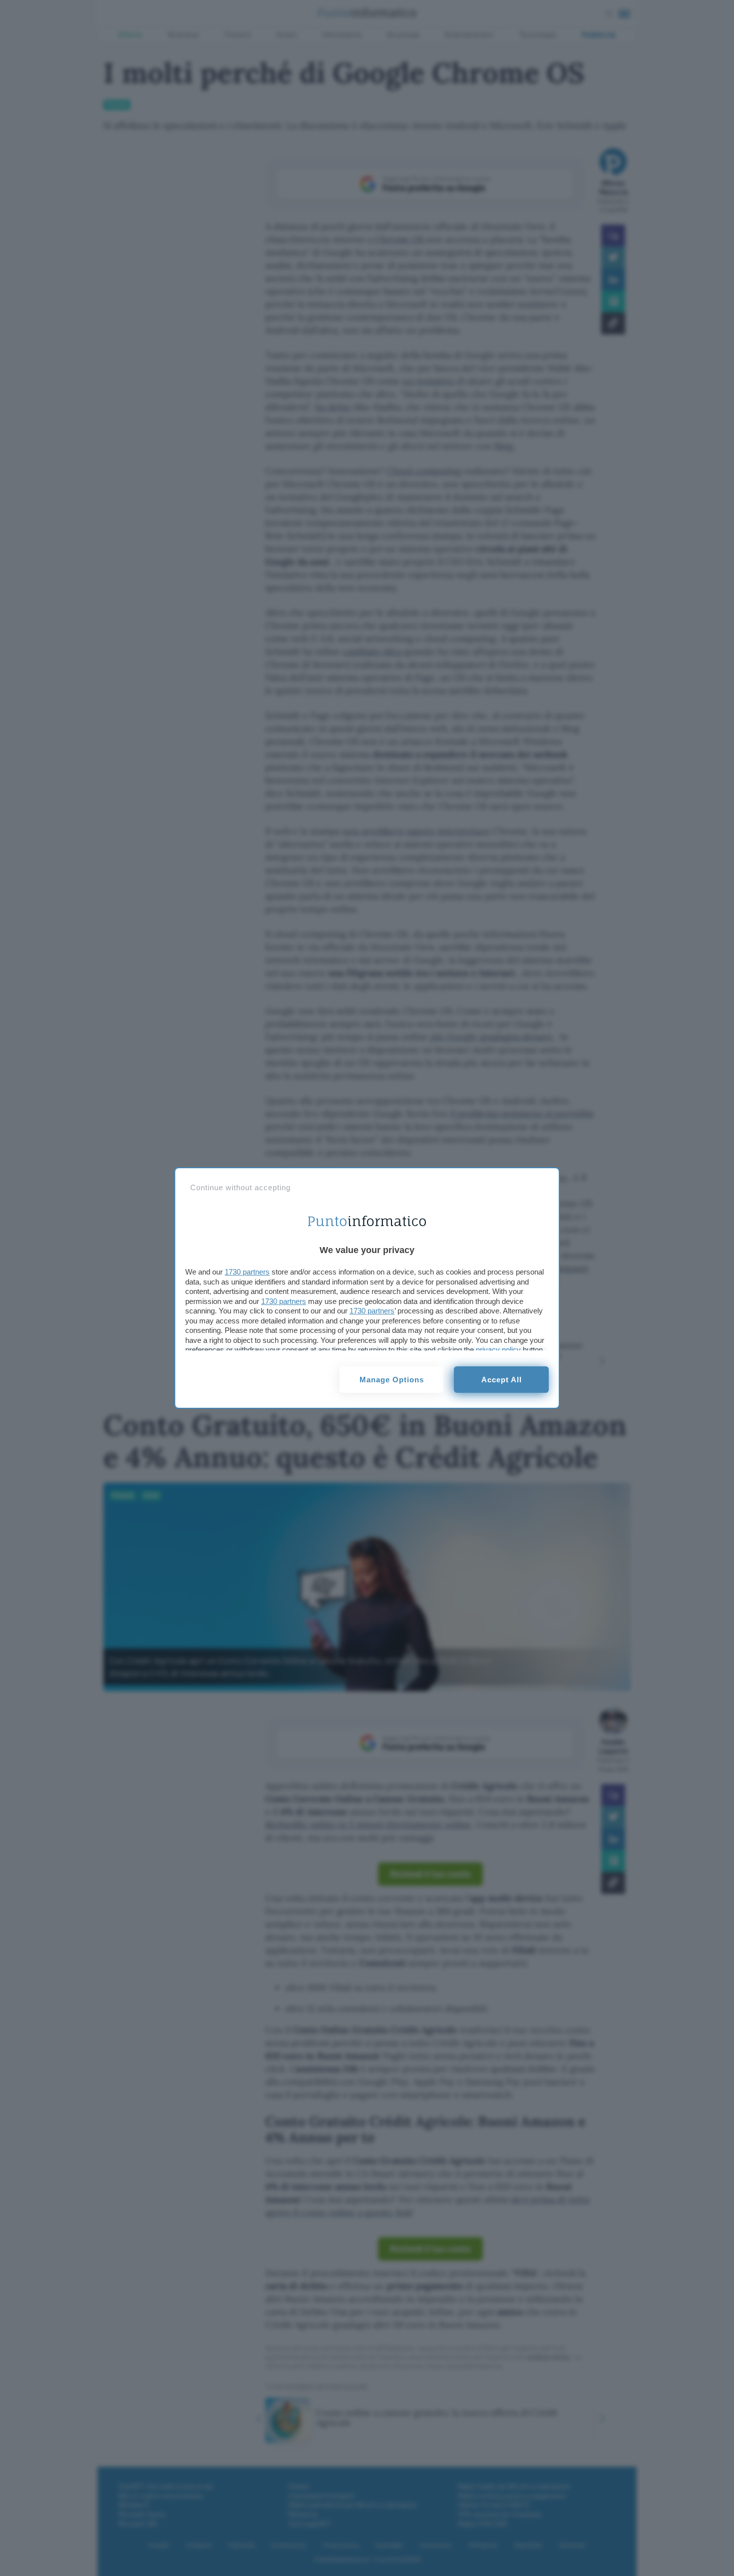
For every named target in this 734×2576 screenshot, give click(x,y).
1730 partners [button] (247, 1272)
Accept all (502, 1380)
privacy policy (498, 1350)
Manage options (392, 1380)
